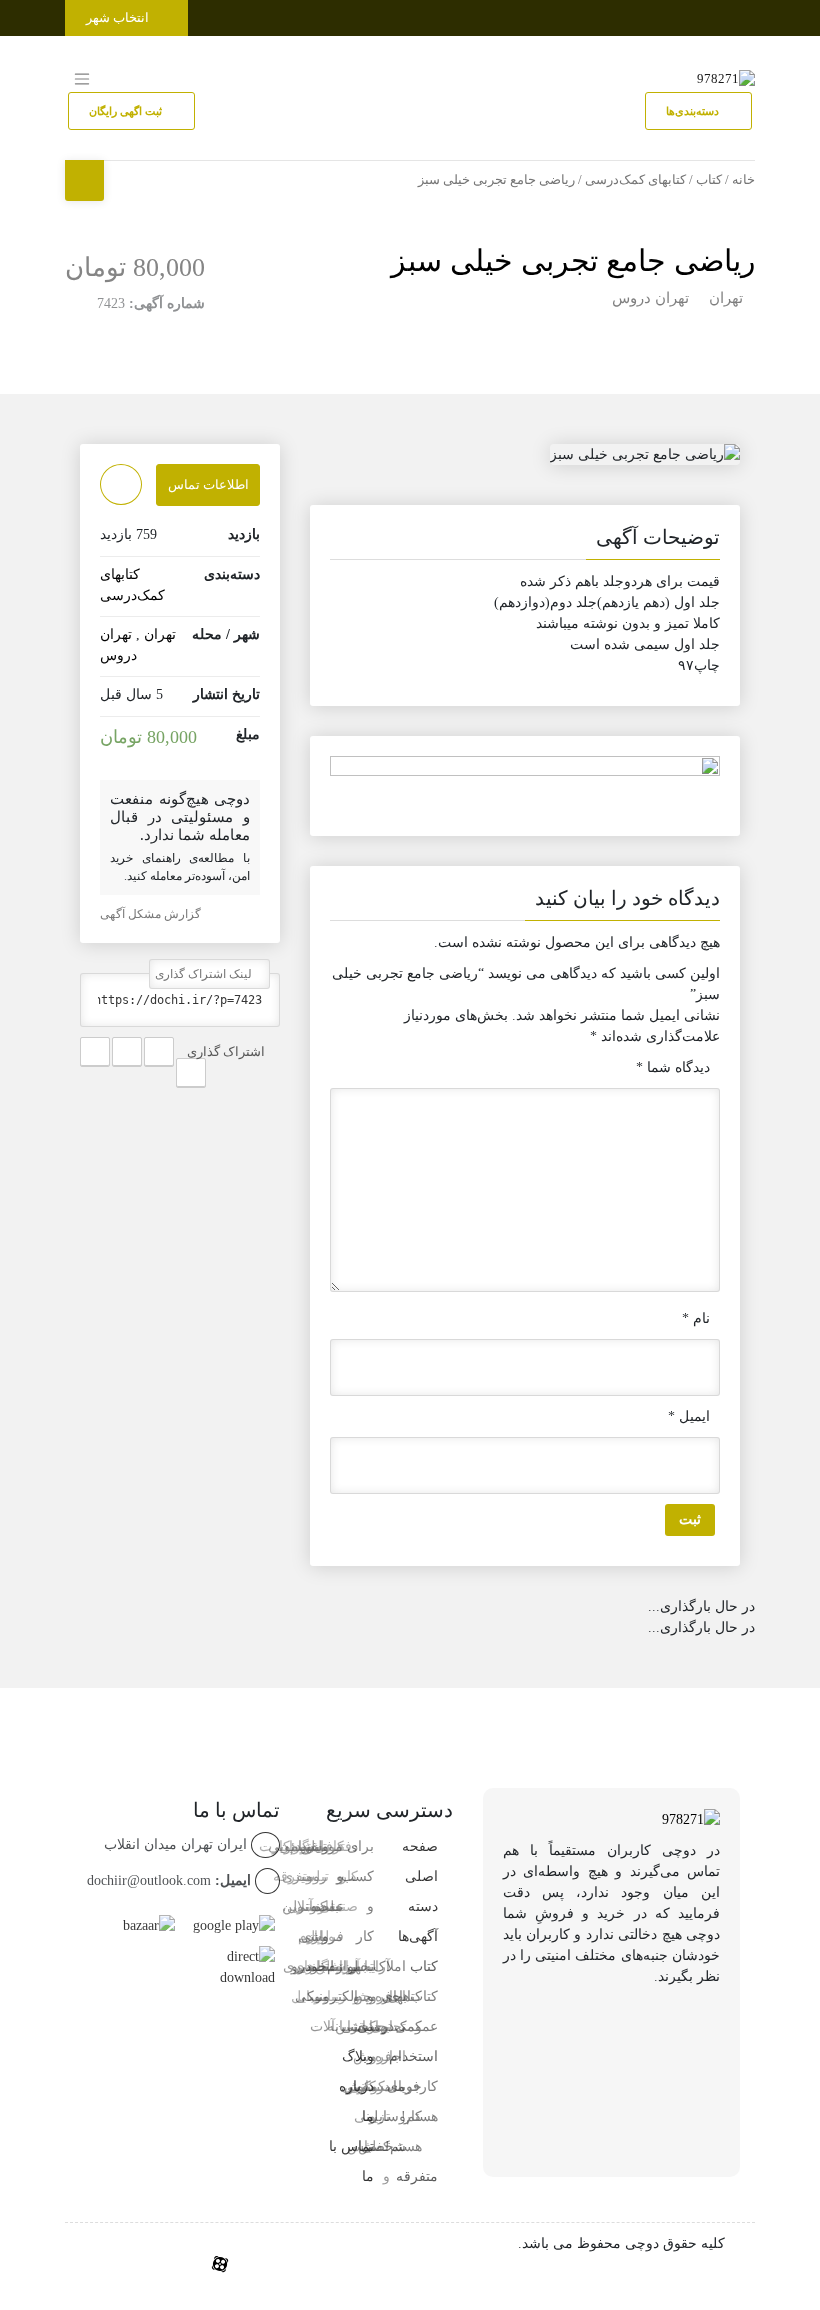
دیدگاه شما (673, 1067)
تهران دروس (650, 298)
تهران (726, 298)
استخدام (413, 2056)
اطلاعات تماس (208, 484)
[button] (525, 541)
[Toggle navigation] (736, 13)
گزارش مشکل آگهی (152, 914)
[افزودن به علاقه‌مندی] (121, 484)
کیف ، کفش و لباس (360, 2086)
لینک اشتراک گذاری (205, 974)
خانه (743, 180)
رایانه (342, 2026)
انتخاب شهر (119, 17)
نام (696, 1318)
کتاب (709, 180)
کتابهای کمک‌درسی (635, 180)
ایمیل (689, 1416)
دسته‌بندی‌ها (694, 111)
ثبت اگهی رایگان (127, 111)
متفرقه (417, 2176)
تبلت (329, 1966)
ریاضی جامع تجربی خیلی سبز (573, 260)
